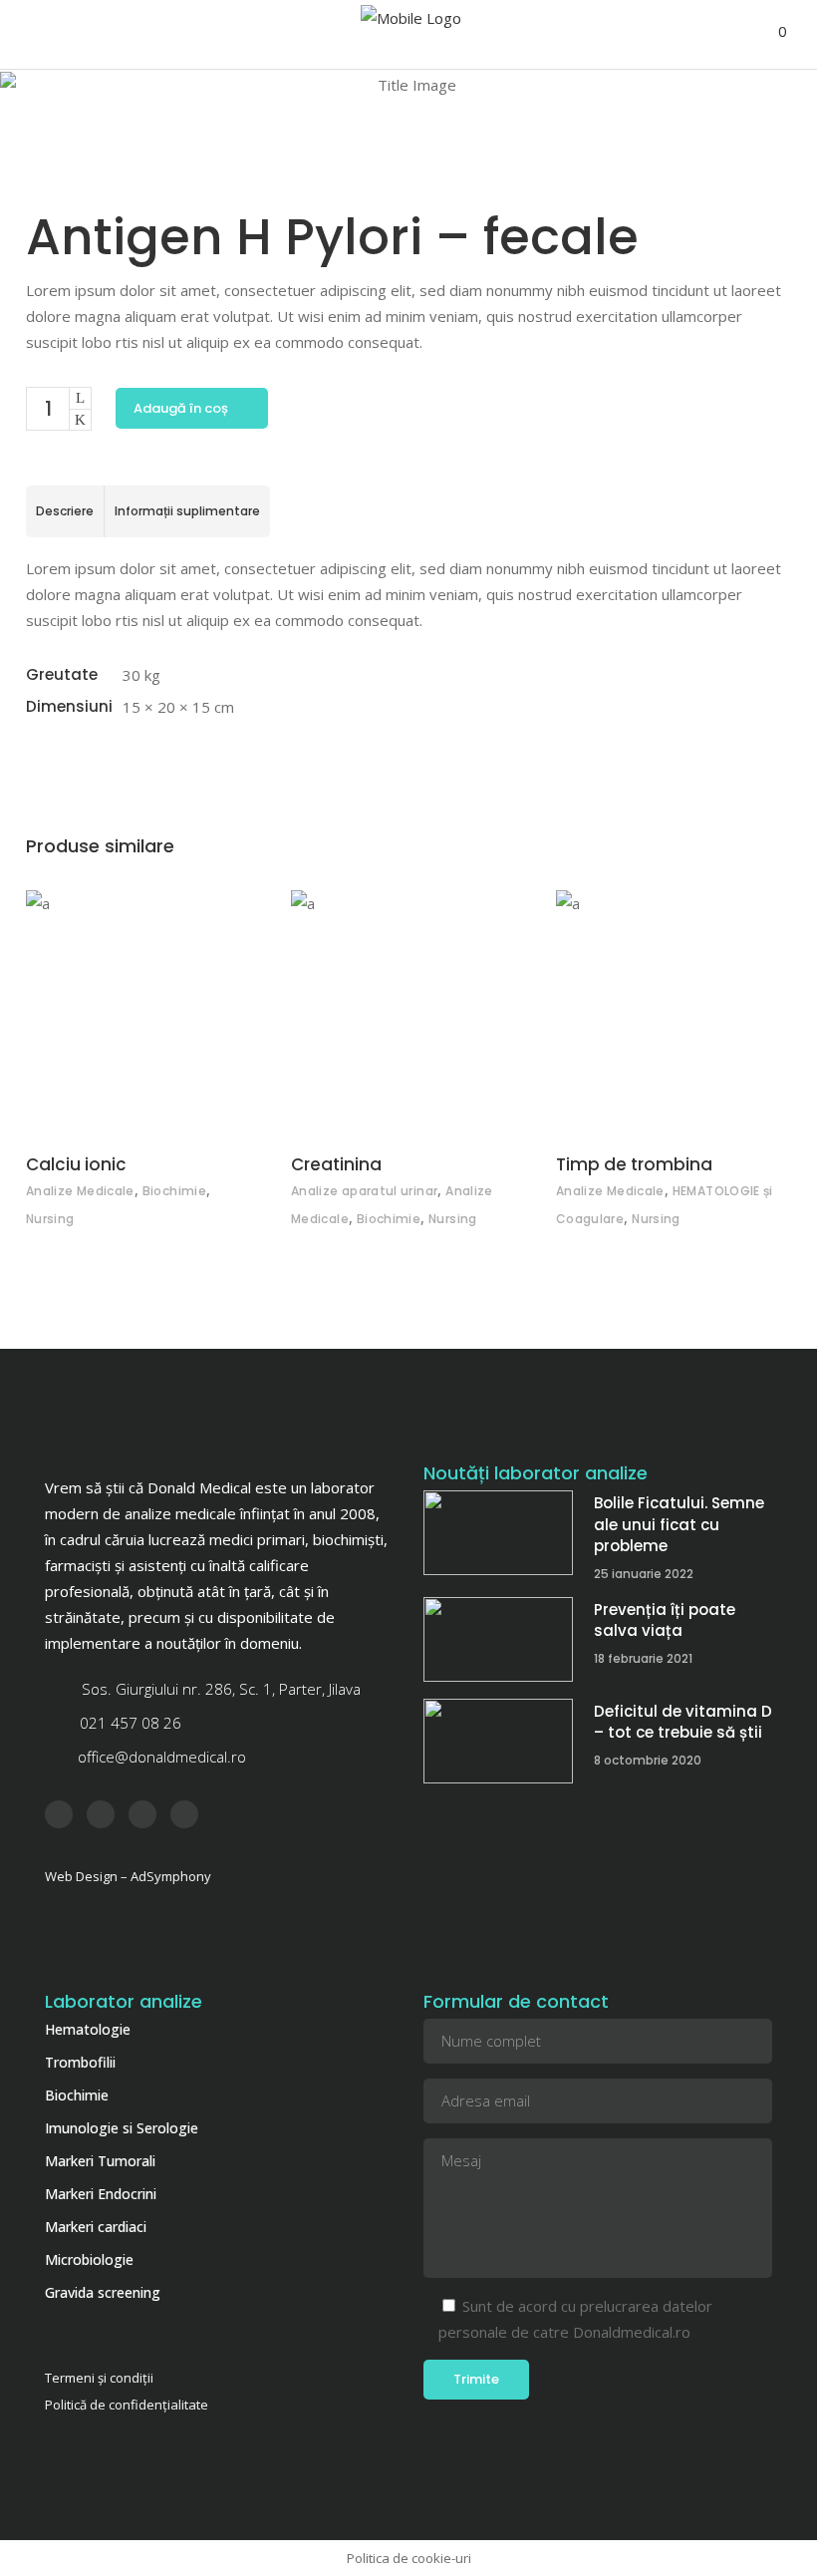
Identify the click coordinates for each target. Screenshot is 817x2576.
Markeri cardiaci (96, 2227)
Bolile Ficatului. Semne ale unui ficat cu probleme (679, 1524)
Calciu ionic (76, 1164)
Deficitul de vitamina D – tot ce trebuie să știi (683, 1722)
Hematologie (88, 2029)
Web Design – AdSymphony (128, 1876)
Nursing (50, 1219)
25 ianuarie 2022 (644, 1574)
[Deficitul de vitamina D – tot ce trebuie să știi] (498, 1741)
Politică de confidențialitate (127, 2405)
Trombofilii (80, 2062)
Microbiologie (89, 2259)
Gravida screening (103, 2292)
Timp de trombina (634, 1164)
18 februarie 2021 (643, 1658)
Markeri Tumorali (100, 2161)
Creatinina (336, 1164)
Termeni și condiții (99, 2378)
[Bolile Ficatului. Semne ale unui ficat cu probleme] (498, 1533)
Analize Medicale (80, 1191)
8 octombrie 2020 (648, 1760)
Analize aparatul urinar (364, 1191)
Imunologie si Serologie (122, 2128)
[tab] (65, 511)
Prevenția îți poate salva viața (665, 1620)
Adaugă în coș (181, 408)
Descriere (65, 511)
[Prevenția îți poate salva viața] (498, 1639)
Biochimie (174, 1191)
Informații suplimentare (187, 511)
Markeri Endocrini (101, 2194)
